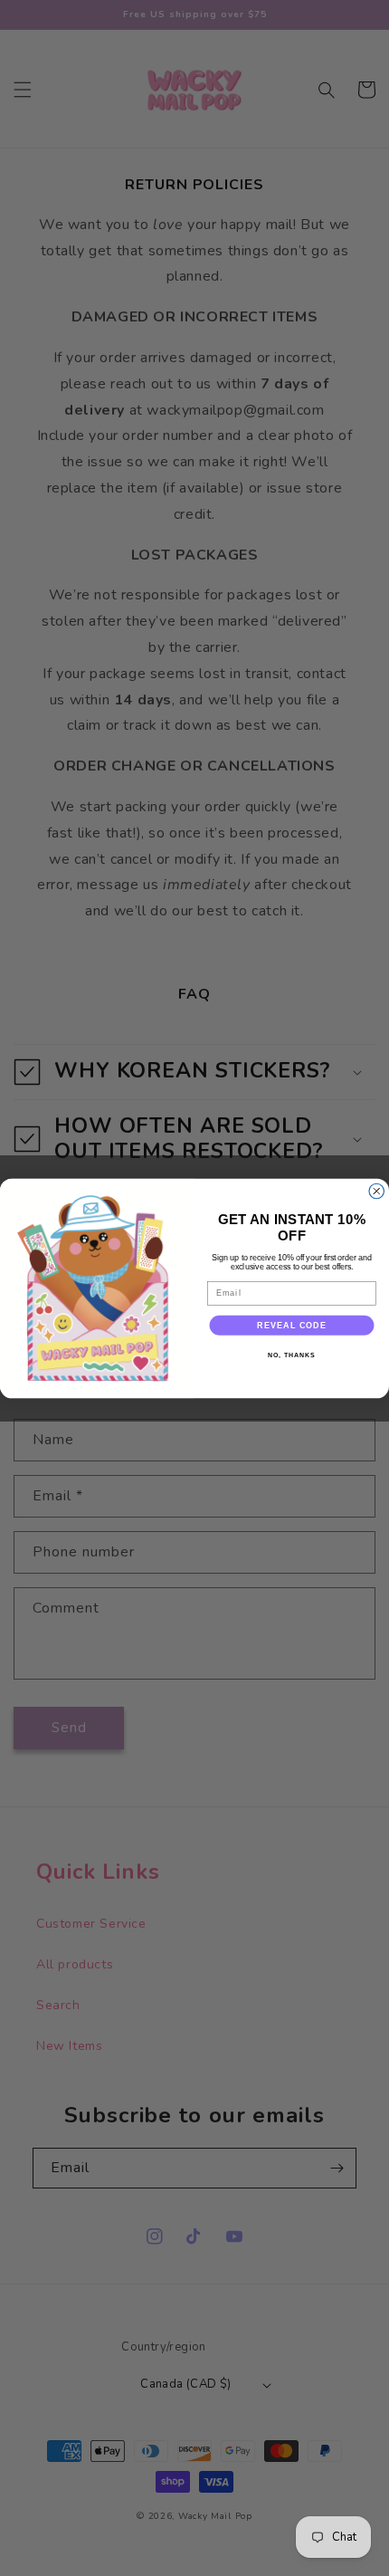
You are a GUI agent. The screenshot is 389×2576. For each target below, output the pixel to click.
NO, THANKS (291, 1355)
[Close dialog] (377, 1191)
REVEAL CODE (292, 1324)
